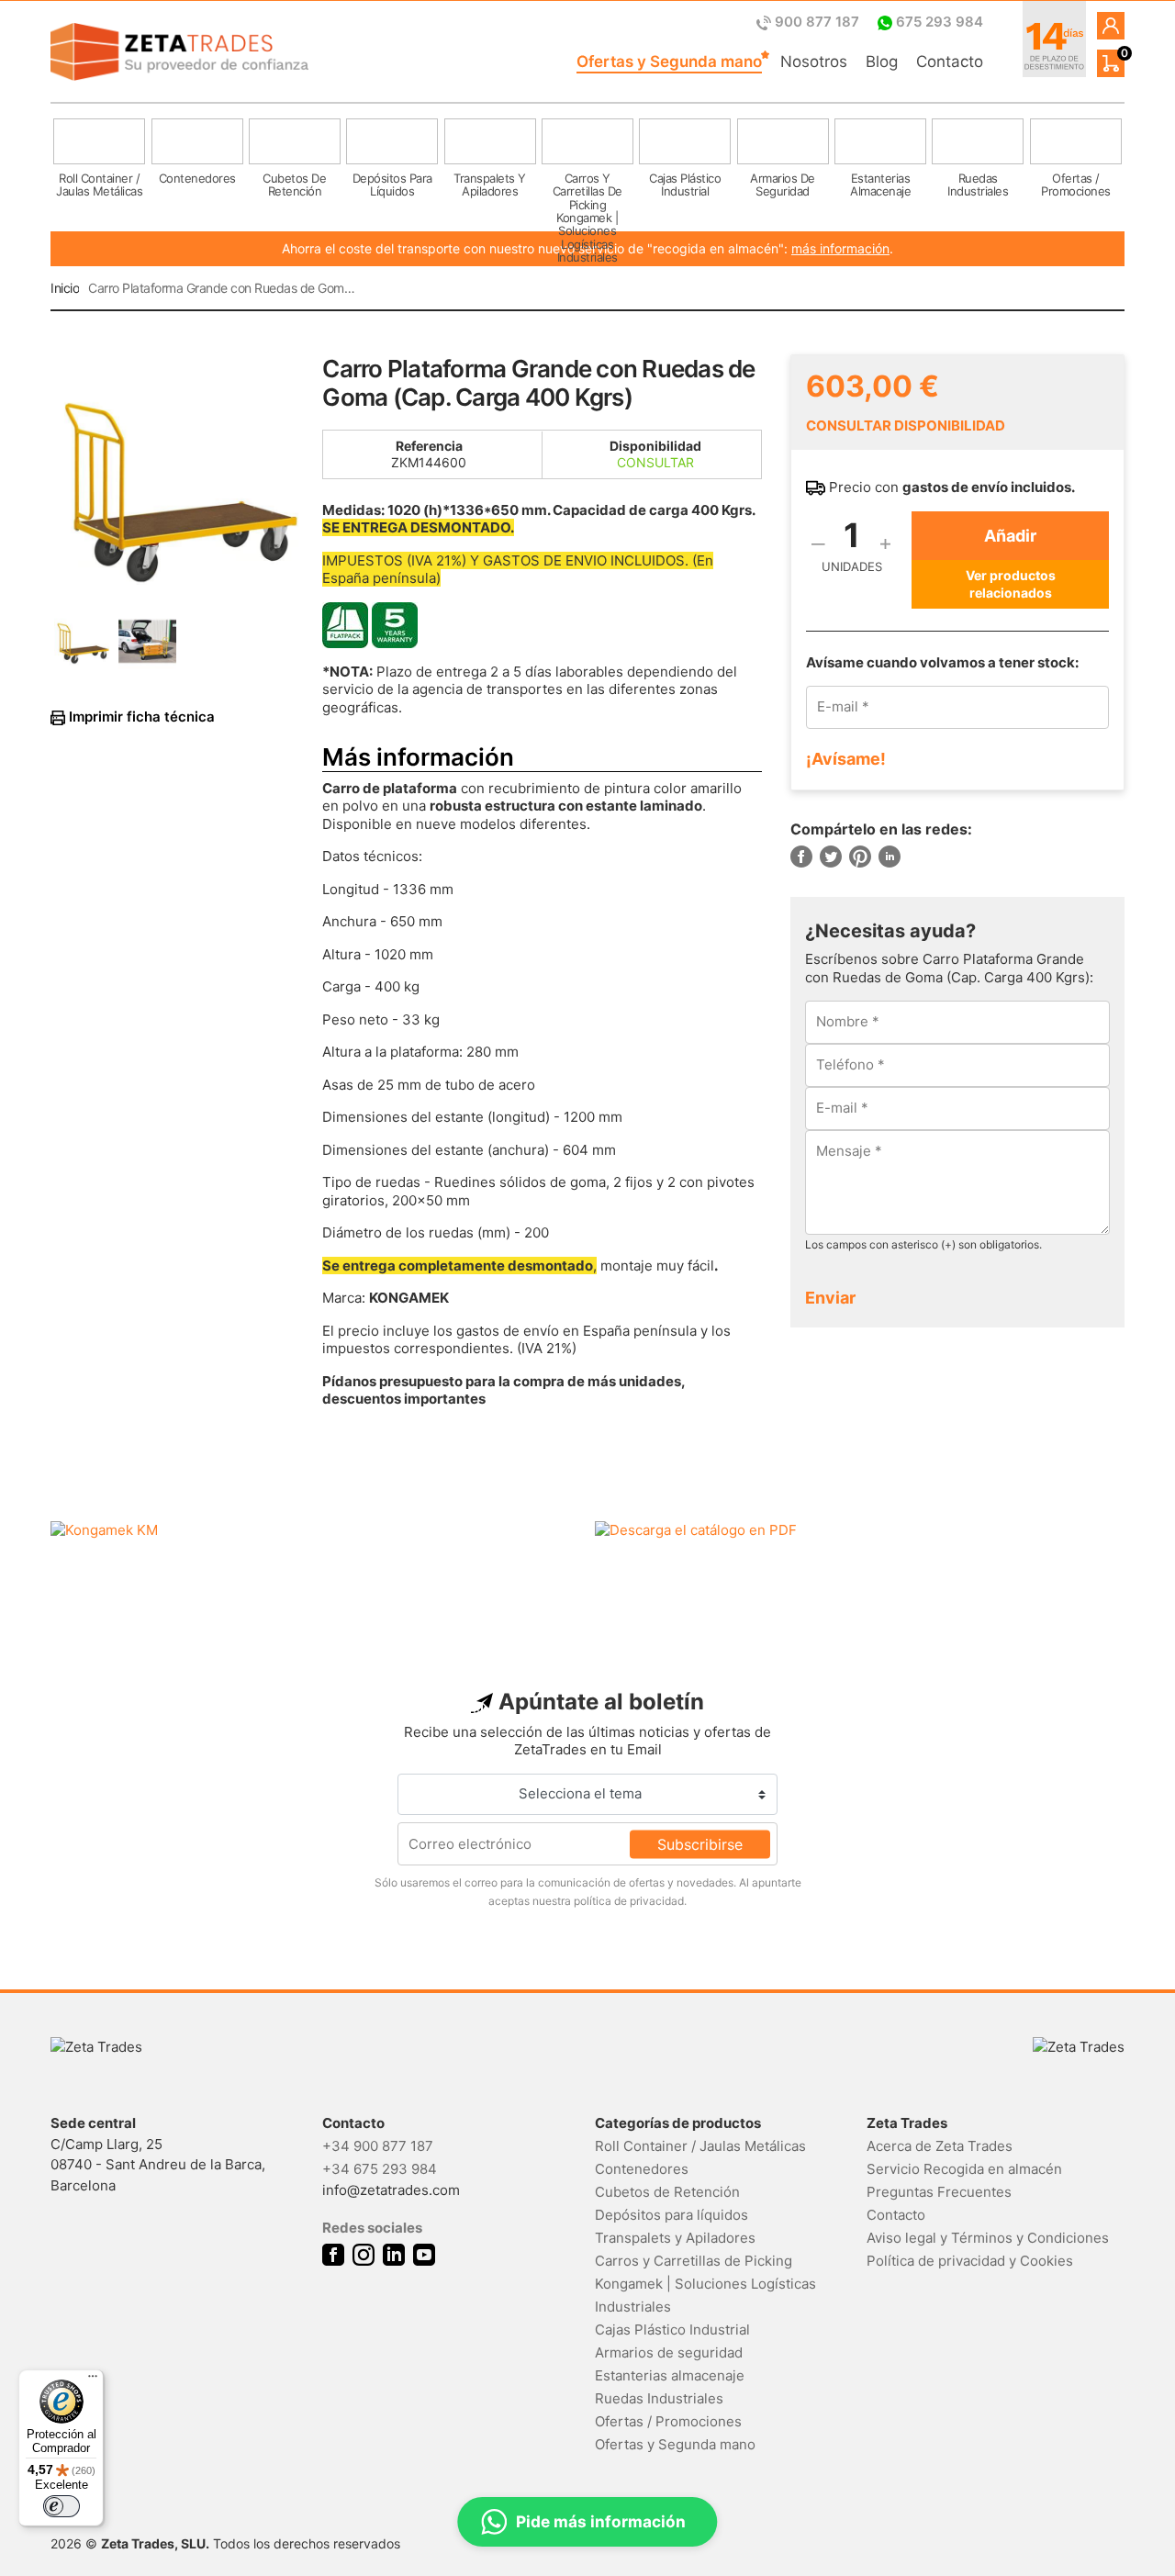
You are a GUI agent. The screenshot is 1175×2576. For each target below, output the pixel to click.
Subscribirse (700, 1843)
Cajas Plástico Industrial (672, 2330)
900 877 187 (817, 22)
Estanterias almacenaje (670, 2375)
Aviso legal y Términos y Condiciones (988, 2238)
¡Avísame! (846, 759)
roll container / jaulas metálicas (99, 185)
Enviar (830, 1298)
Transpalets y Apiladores (675, 2238)
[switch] (62, 2506)
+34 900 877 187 (378, 2146)
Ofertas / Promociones (668, 2421)
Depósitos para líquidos (671, 2215)
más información (840, 248)
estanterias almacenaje (880, 185)
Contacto (950, 62)
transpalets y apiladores (490, 185)
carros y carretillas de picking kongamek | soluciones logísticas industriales (587, 194)
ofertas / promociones (1076, 185)
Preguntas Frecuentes (939, 2192)
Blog (882, 62)
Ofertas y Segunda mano (669, 62)
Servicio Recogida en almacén (964, 2169)
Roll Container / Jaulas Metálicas (700, 2146)
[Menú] (93, 2380)
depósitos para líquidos (392, 185)
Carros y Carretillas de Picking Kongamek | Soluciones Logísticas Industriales (705, 2284)
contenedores (197, 178)
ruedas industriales (978, 185)
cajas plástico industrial (685, 185)
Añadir (1010, 536)
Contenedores (642, 2169)
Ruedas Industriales (659, 2398)
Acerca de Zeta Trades (940, 2146)
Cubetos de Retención (667, 2192)
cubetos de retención (294, 185)
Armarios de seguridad (669, 2352)
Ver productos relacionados (1011, 583)
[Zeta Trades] (179, 52)
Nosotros (814, 62)
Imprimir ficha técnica (140, 717)
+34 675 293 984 (380, 2169)
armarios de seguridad (783, 185)
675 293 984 (938, 22)
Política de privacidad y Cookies (970, 2261)
